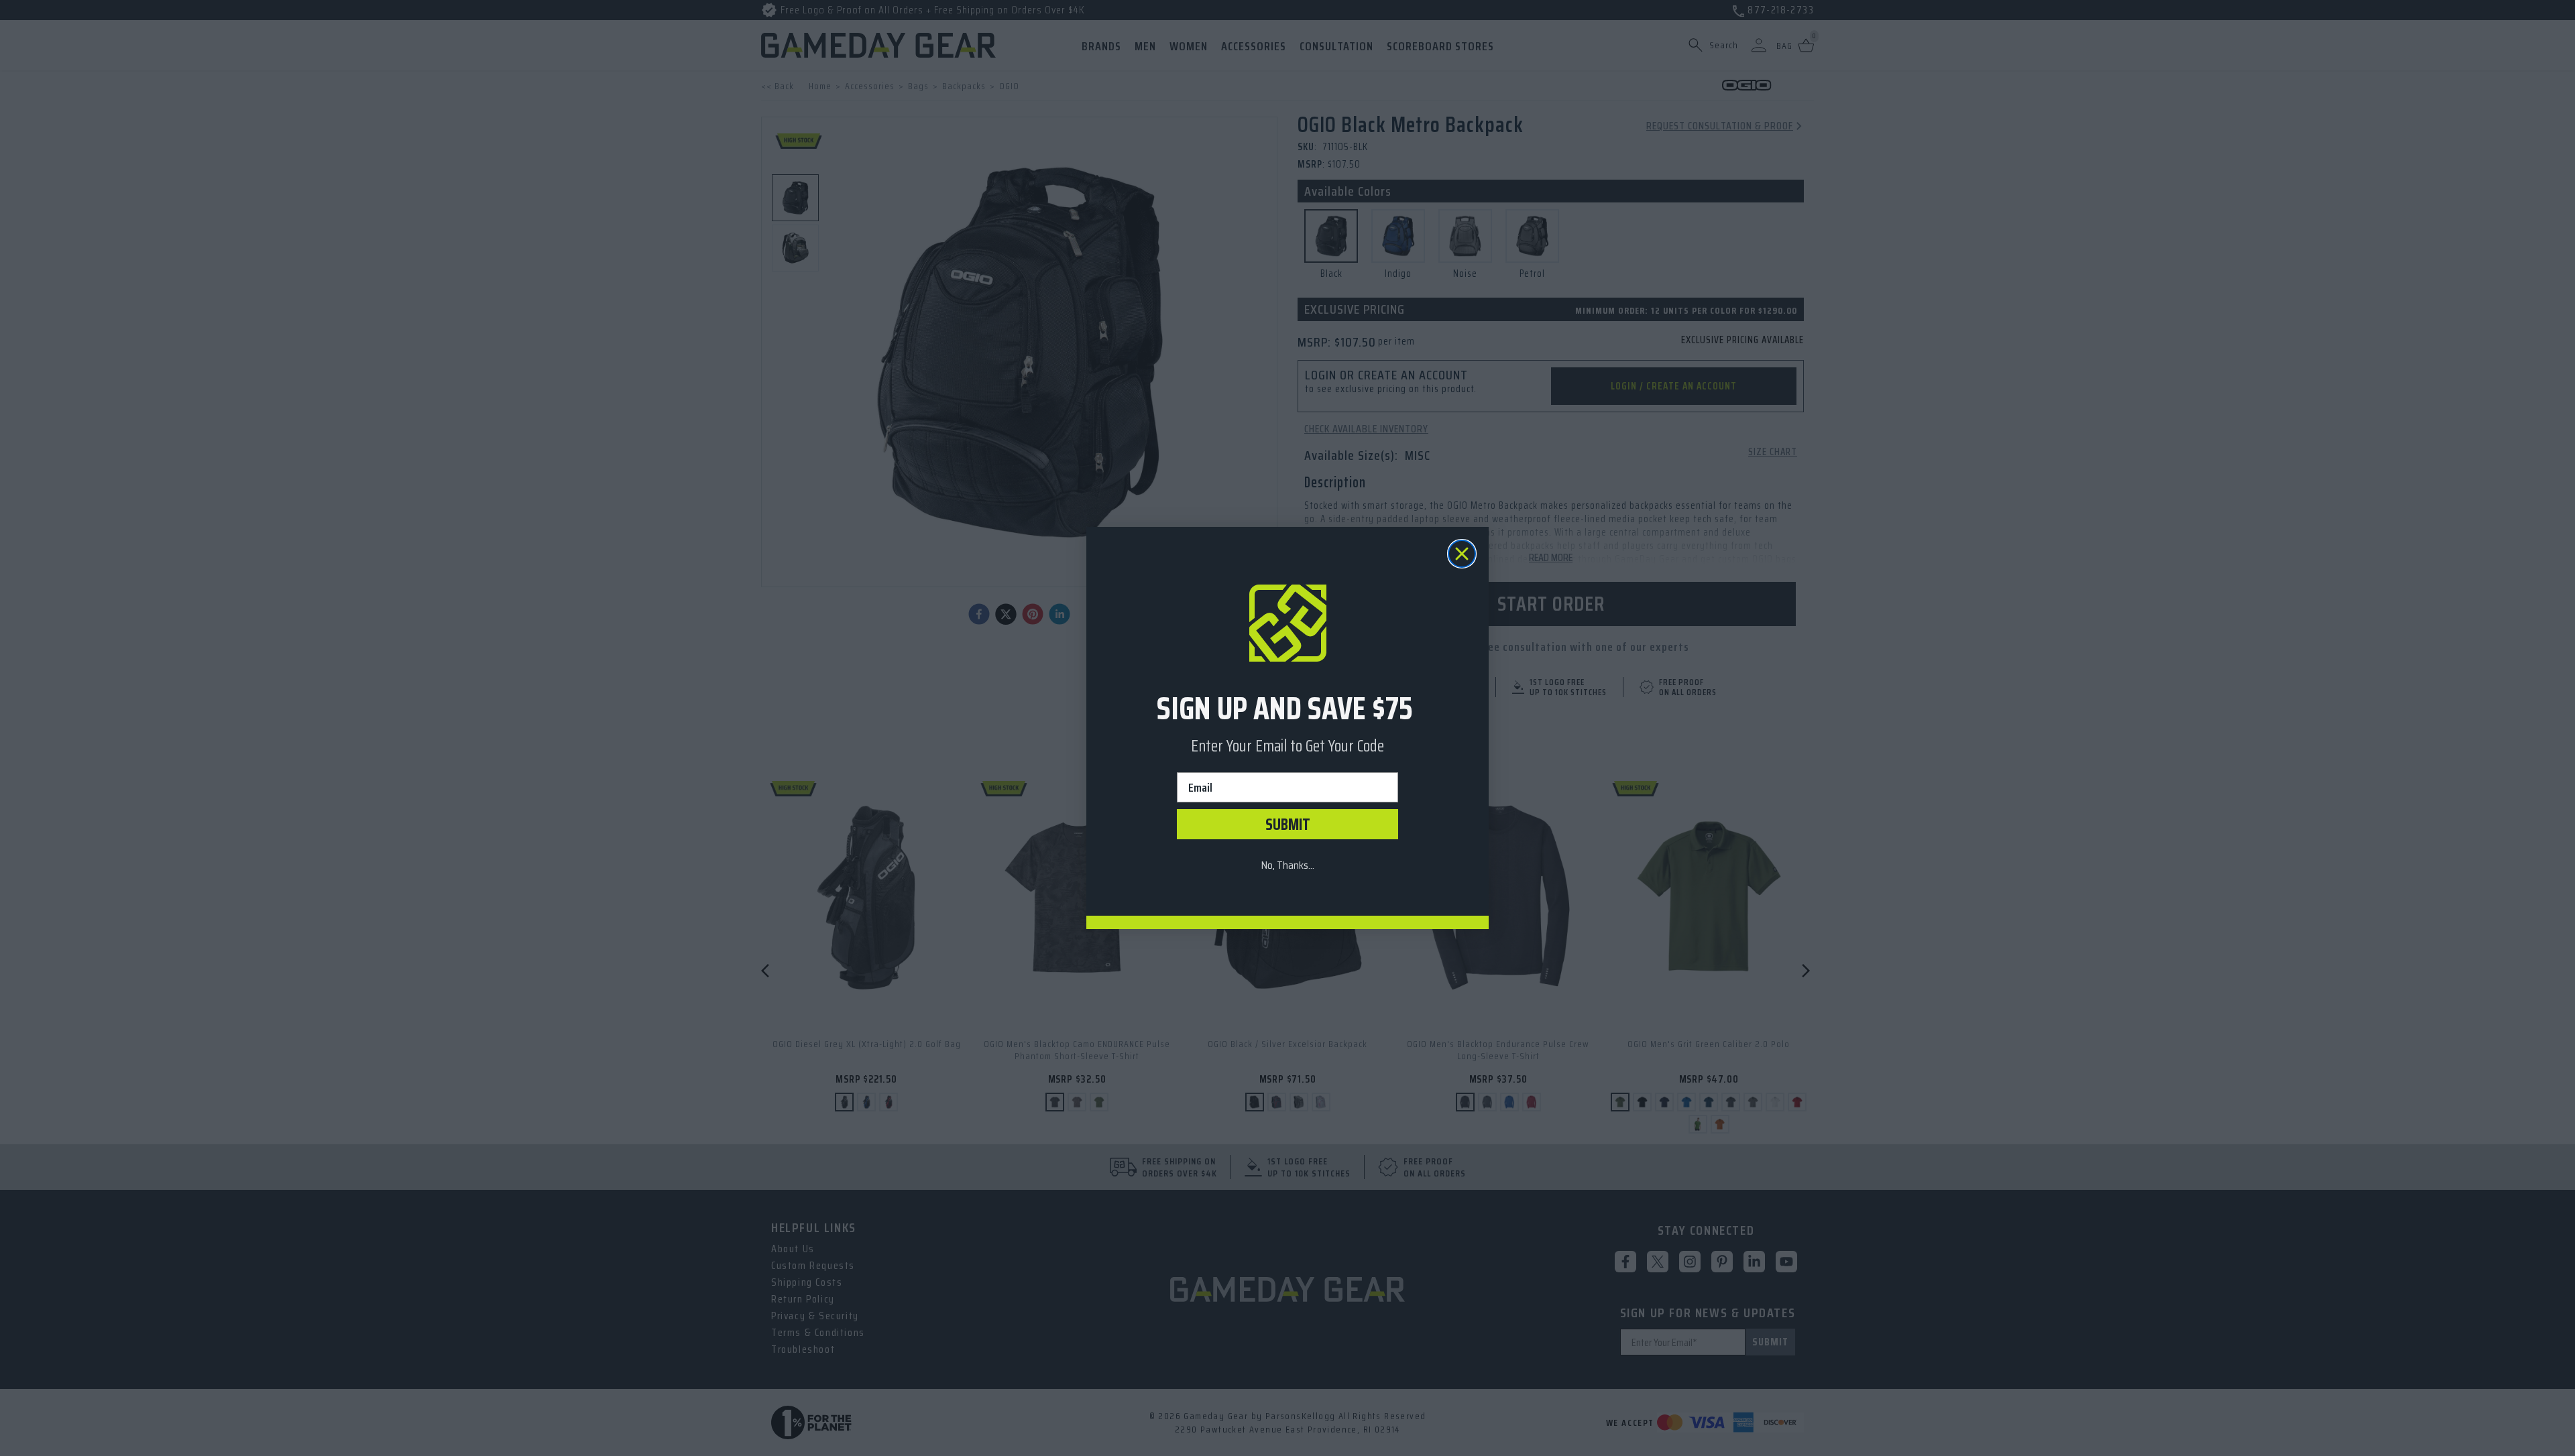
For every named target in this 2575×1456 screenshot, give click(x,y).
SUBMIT (1288, 825)
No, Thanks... (1287, 865)
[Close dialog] (1462, 554)
